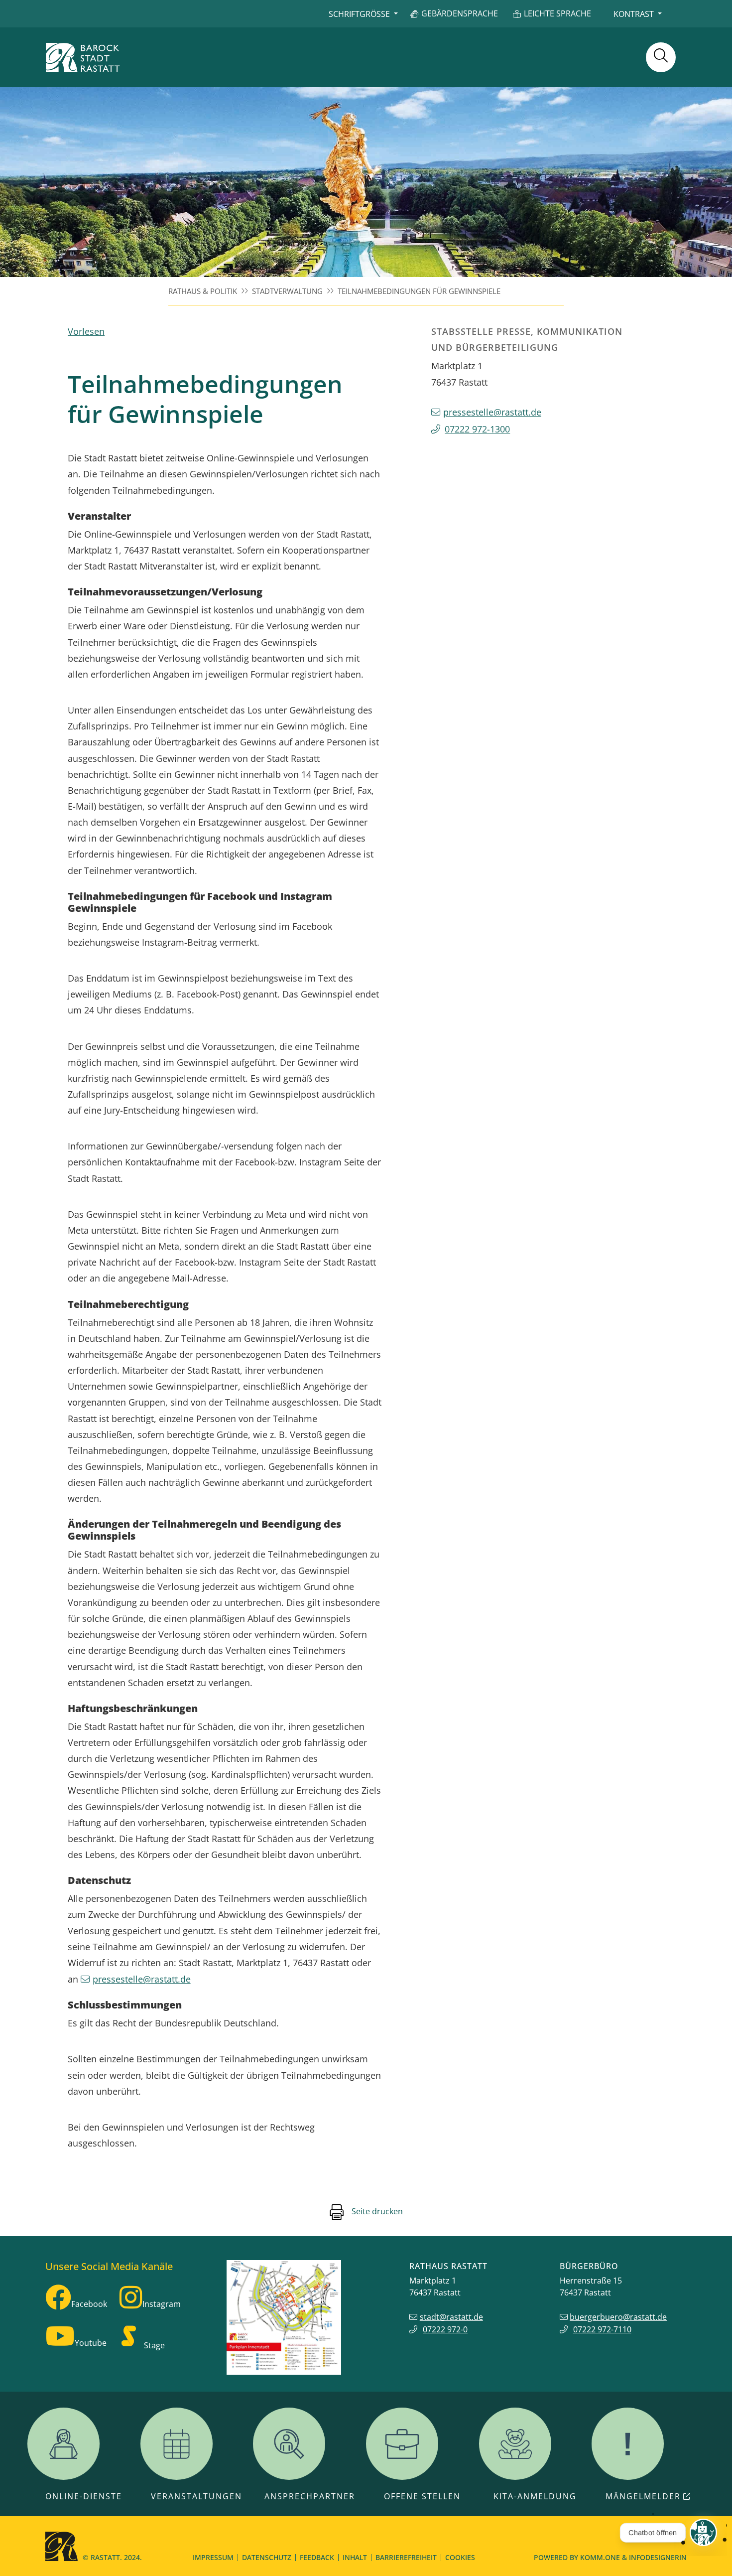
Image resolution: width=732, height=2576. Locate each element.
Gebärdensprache (460, 13)
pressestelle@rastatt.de (142, 1979)
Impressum (213, 2557)
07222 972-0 (445, 2329)
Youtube (91, 2343)
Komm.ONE (600, 2557)
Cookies (460, 2557)
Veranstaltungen (196, 2496)
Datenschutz (267, 2557)
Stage (154, 2345)
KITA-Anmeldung (535, 2496)
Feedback (317, 2557)
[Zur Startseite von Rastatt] (83, 57)
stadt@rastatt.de (451, 2317)
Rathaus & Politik (203, 291)
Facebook (89, 2304)
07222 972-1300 (477, 429)
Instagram (162, 2304)
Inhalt (355, 2557)
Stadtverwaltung (287, 291)
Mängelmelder (643, 2496)
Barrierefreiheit (406, 2557)
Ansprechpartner (310, 2496)
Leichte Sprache (557, 13)
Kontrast (634, 14)
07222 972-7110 (602, 2329)
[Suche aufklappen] (661, 57)
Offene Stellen (422, 2496)
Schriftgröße (359, 14)
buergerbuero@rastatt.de (618, 2317)
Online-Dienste (84, 2496)
